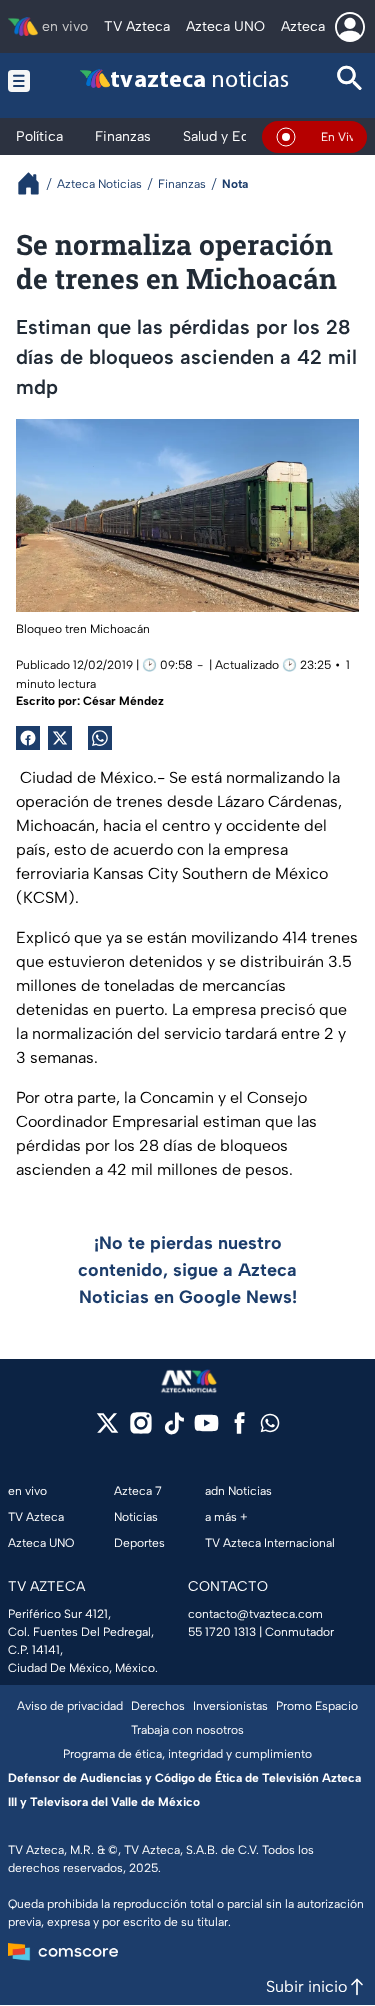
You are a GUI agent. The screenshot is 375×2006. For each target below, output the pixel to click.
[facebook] (239, 1429)
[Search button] (350, 80)
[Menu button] (22, 80)
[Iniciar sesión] (350, 27)
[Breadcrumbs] (36, 183)
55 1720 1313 (222, 1632)
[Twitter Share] (60, 738)
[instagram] (140, 1429)
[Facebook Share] (28, 738)
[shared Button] (100, 738)
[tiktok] (173, 1429)
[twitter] (107, 1429)
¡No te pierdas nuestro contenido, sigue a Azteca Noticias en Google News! (187, 1270)
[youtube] (206, 1429)
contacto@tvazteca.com (255, 1614)
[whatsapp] (270, 1427)
